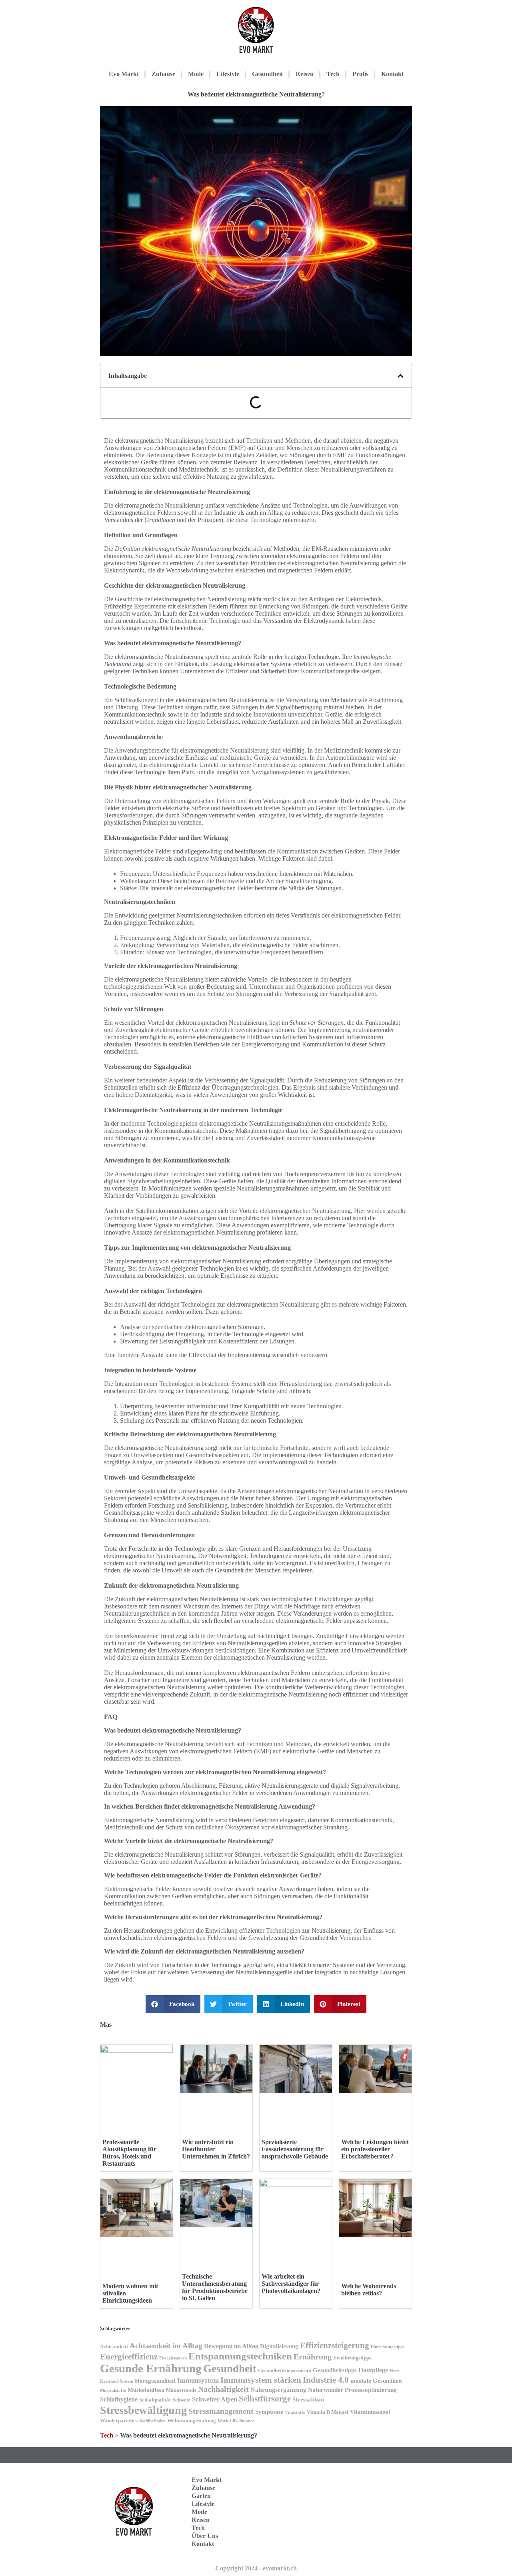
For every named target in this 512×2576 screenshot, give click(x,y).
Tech (333, 74)
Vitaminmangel (370, 2412)
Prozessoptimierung (371, 2390)
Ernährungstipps (352, 2358)
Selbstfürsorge (265, 2399)
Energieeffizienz (129, 2357)
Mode (196, 74)
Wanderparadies (119, 2421)
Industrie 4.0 (326, 2380)
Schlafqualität (155, 2400)
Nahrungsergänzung (278, 2390)
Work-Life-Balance (236, 2421)
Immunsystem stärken (261, 2380)
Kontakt (392, 74)
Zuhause (163, 74)
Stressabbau (308, 2399)
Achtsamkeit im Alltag (166, 2346)
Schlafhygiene (119, 2399)
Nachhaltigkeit (223, 2389)
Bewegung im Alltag (231, 2346)
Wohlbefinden (152, 2421)
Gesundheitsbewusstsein (285, 2371)
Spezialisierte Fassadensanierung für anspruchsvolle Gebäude (295, 2149)
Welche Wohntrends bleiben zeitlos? (369, 2290)
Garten (201, 2496)
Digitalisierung (279, 2346)
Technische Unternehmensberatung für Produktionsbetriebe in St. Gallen (215, 2287)
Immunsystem (198, 2380)
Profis (360, 74)
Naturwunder (326, 2390)
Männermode (181, 2390)
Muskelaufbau (146, 2390)
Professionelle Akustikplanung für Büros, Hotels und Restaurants (129, 2153)
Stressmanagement (221, 2411)
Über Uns (205, 2536)
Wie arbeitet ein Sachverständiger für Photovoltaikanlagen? (291, 2284)
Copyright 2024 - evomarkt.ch (256, 2568)
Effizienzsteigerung (335, 2345)
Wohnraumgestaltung (192, 2421)
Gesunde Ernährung (151, 2368)
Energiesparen (173, 2358)
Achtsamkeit (114, 2347)
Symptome (269, 2412)
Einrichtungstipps (388, 2347)
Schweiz (181, 2400)
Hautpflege (373, 2370)
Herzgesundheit (155, 2381)
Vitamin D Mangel (328, 2412)
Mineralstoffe (113, 2390)
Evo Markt (124, 74)
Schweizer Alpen (215, 2399)
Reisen (305, 74)
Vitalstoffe (295, 2412)
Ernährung (313, 2357)
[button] (400, 376)
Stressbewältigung (143, 2410)
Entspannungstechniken (240, 2356)
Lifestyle (228, 74)
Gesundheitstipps (335, 2370)
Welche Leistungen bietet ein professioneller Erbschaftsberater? (375, 2149)
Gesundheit (267, 74)
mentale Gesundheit (376, 2381)
